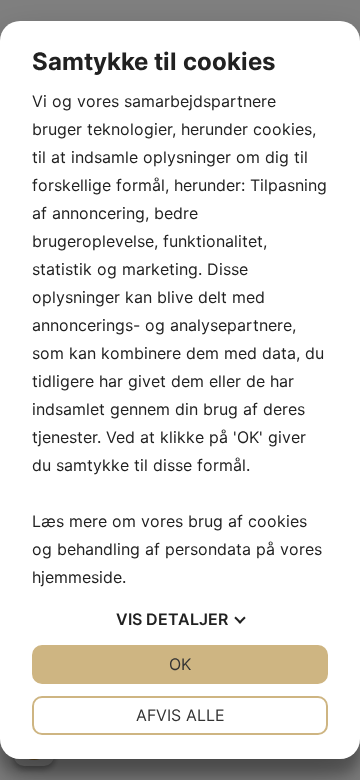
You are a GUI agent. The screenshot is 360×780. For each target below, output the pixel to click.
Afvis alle (180, 715)
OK (180, 664)
